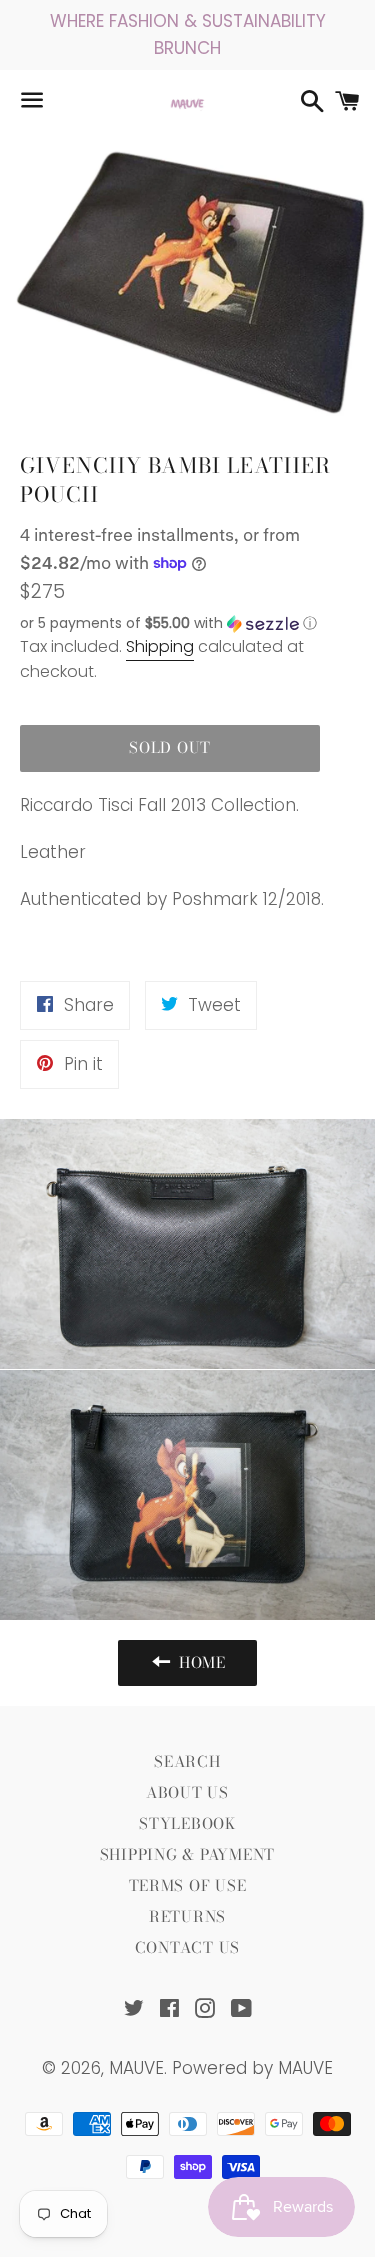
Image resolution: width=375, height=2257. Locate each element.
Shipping (160, 646)
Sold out (170, 747)
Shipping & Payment (188, 1854)
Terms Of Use (188, 1885)
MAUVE (136, 2068)
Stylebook (187, 1823)
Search (187, 1761)
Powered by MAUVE (252, 2068)
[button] (170, 623)
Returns (187, 1916)
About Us (187, 1792)
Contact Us (188, 1947)
